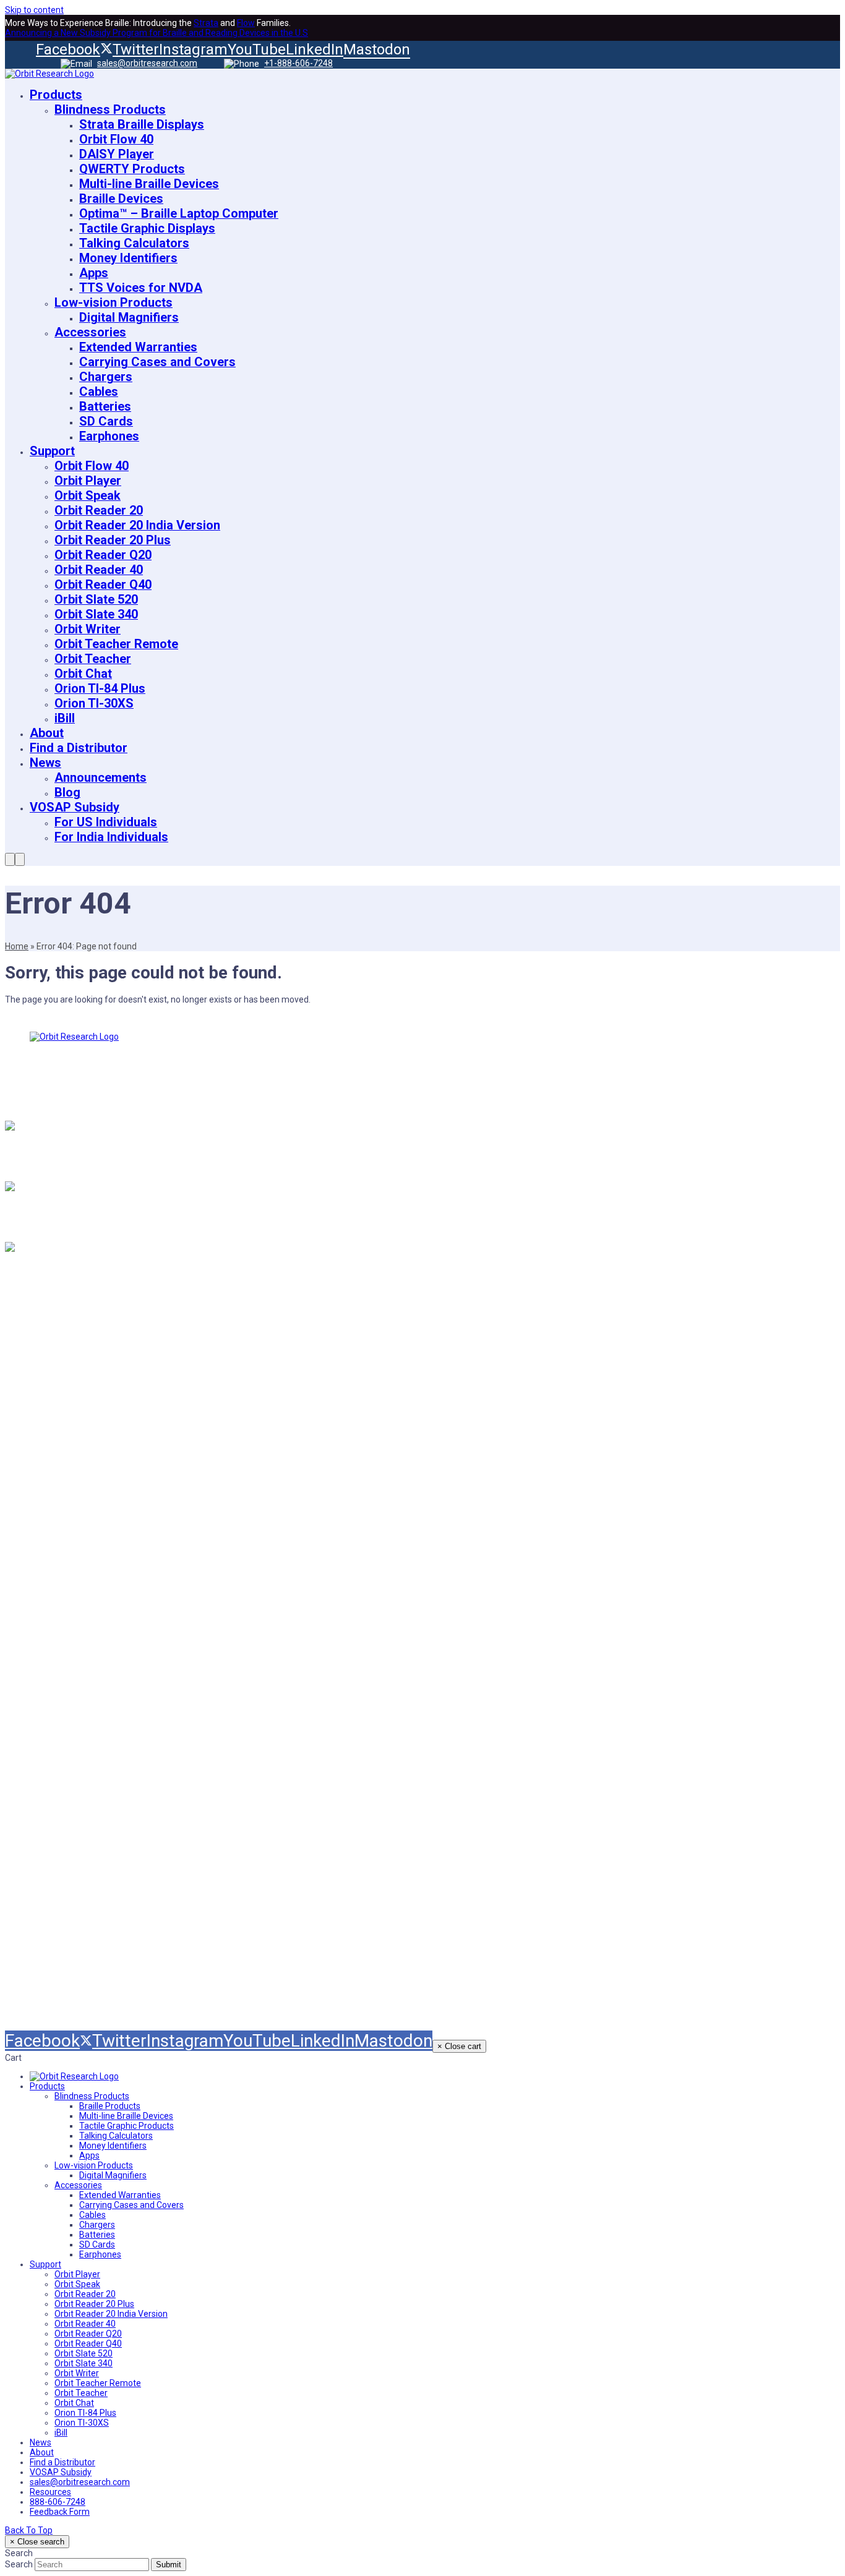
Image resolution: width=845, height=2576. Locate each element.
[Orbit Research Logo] (74, 2076)
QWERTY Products (87, 1768)
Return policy (483, 1459)
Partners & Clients (85, 1595)
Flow (246, 23)
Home (17, 946)
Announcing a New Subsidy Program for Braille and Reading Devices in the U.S (157, 33)
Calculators (67, 1823)
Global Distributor (495, 1432)
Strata (206, 23)
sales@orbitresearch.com (147, 63)
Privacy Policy (486, 1513)
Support (58, 1459)
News (52, 1486)
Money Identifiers (84, 1850)
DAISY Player (72, 1741)
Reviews (59, 1513)
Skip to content (34, 10)
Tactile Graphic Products (103, 1795)
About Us (61, 1432)
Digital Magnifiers (84, 1968)
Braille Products (80, 1714)
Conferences (482, 1541)
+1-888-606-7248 (298, 63)
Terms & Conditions (501, 1486)
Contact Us (66, 1568)
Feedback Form (491, 1568)
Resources (65, 1541)
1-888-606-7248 (49, 1216)
